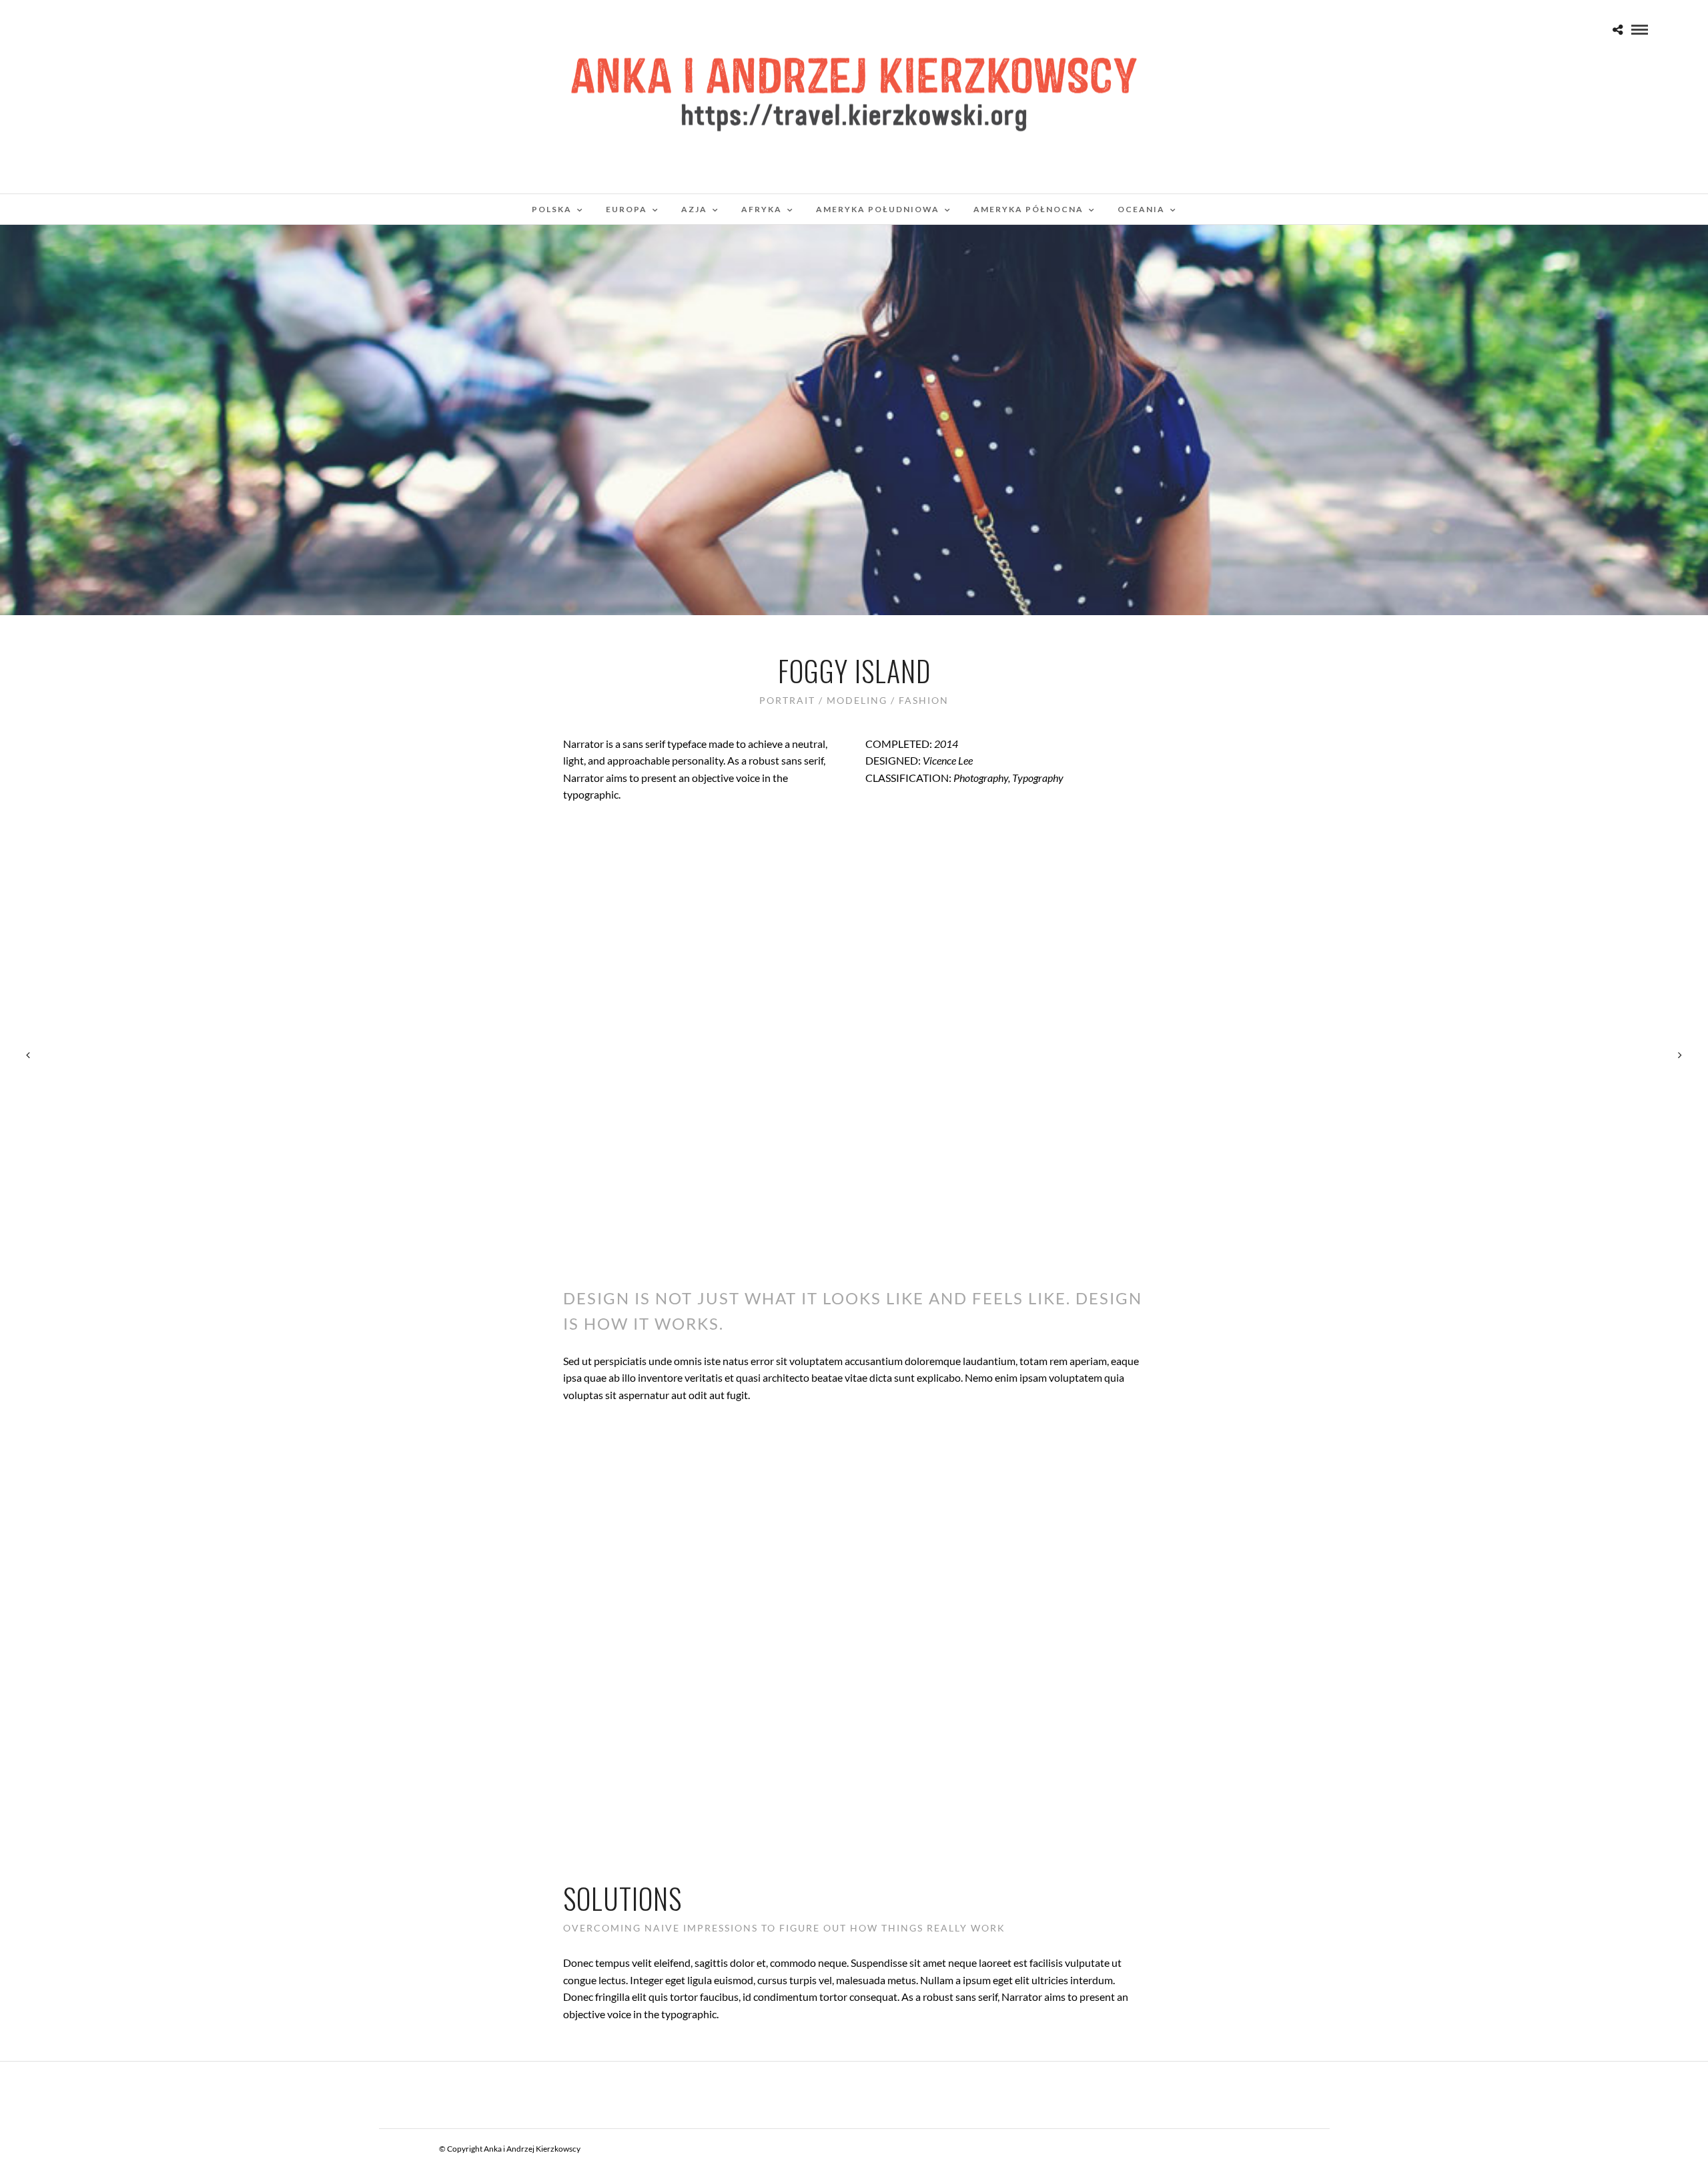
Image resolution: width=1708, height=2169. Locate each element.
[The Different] (28, 1055)
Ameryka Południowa (878, 209)
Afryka (762, 209)
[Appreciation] (1680, 1055)
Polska (552, 209)
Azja (694, 209)
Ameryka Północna (1028, 209)
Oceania (1141, 209)
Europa (626, 209)
